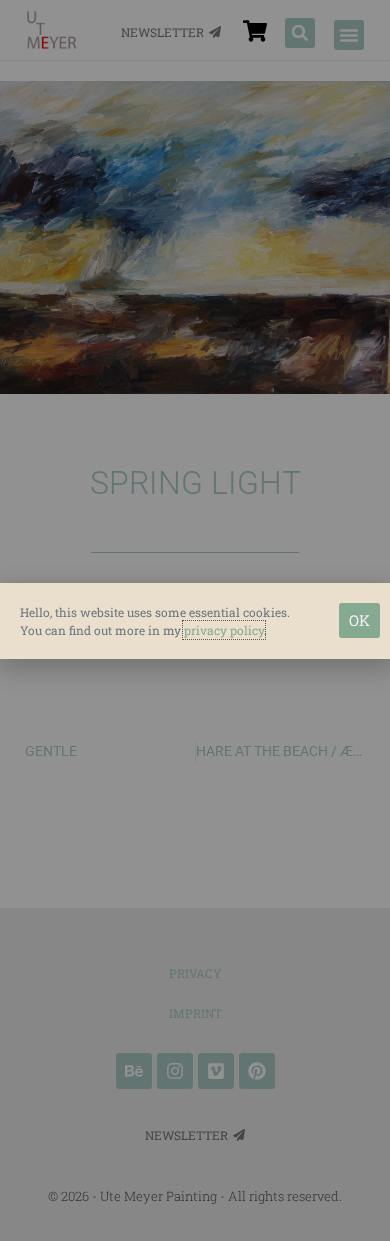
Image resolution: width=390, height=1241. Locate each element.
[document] (195, 620)
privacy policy (224, 630)
